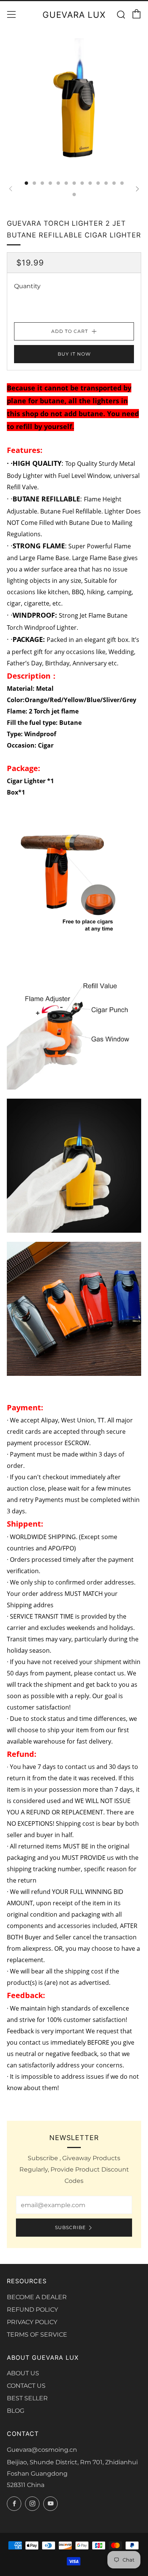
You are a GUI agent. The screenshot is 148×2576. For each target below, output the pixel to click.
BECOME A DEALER (37, 2297)
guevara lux (74, 15)
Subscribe (70, 2227)
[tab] (26, 183)
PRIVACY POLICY (32, 2322)
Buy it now (74, 354)
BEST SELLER (27, 2398)
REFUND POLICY (32, 2310)
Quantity (27, 286)
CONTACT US (26, 2386)
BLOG (16, 2411)
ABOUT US (23, 2373)
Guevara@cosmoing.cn (42, 2450)
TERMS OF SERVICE (37, 2335)
